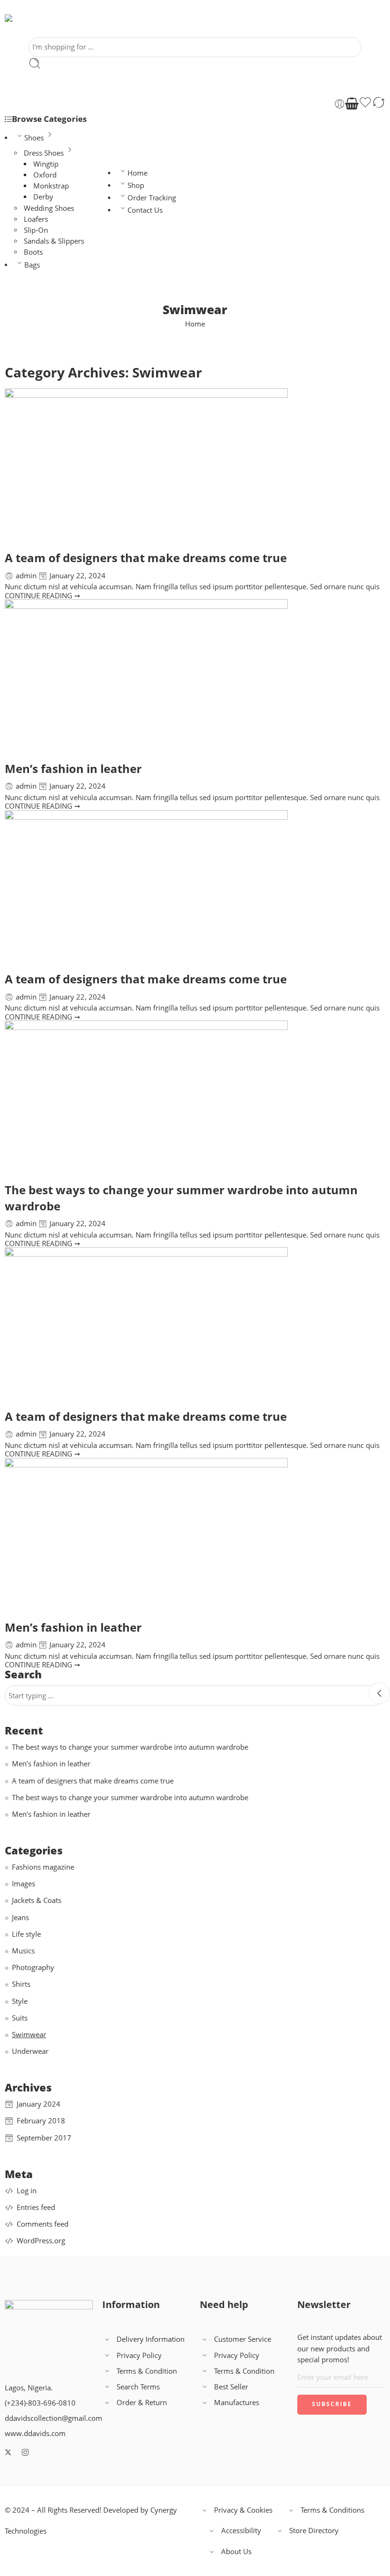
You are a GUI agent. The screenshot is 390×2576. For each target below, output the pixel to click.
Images (24, 1884)
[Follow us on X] (8, 2452)
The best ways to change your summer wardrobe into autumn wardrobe (130, 1747)
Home (137, 173)
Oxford (45, 175)
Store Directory (314, 2531)
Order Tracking (152, 198)
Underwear (30, 2051)
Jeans (20, 1917)
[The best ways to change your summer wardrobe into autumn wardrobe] (195, 1100)
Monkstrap (51, 186)
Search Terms (138, 2387)
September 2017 (44, 2138)
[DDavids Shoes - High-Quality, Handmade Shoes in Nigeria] (33, 26)
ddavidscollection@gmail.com (54, 2418)
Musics (23, 1951)
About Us (236, 2551)
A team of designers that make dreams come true (146, 558)
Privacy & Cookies (243, 2510)
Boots (33, 252)
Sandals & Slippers (54, 241)
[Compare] (379, 104)
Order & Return (142, 2403)
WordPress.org (41, 2241)
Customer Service (243, 2339)
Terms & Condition (147, 2371)
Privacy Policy (139, 2355)
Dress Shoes (44, 153)
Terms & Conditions (332, 2510)
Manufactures (237, 2403)
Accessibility (241, 2531)
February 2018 (41, 2121)
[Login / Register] (340, 104)
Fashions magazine (43, 1867)
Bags (32, 265)
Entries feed (36, 2207)
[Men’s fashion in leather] (195, 679)
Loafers (36, 219)
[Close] (379, 1693)
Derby (43, 197)
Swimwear (29, 2035)
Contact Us (145, 210)
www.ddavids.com (35, 2433)
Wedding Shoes (49, 208)
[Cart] (352, 104)
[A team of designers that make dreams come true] (195, 468)
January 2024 (39, 2104)
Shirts (21, 1984)
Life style (26, 1934)
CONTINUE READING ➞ (43, 596)
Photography (33, 1967)
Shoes (34, 138)
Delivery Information (151, 2339)
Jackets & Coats (37, 1900)
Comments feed (43, 2224)
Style (20, 2001)
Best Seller (231, 2387)
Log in (27, 2191)
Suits (20, 2018)
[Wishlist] (365, 104)
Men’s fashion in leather (73, 768)
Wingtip (46, 164)
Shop (136, 185)
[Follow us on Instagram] (25, 2452)
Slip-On (36, 230)
